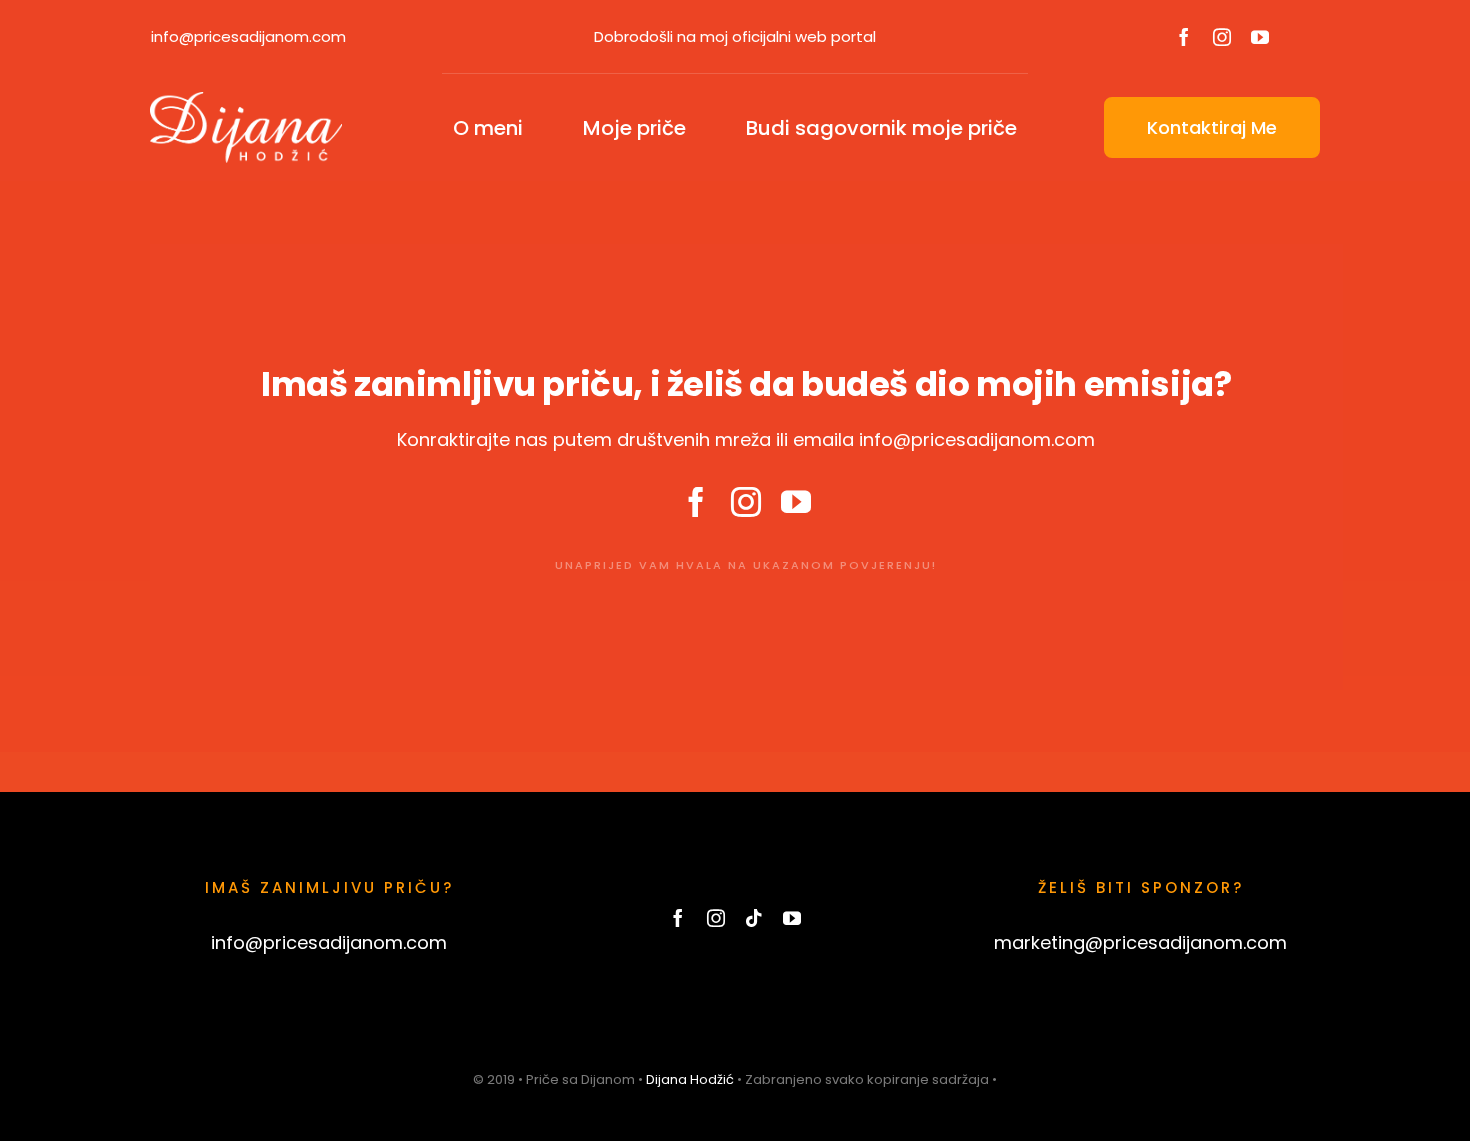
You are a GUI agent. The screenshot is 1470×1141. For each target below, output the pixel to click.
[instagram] (1222, 37)
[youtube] (1260, 37)
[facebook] (1184, 37)
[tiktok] (754, 918)
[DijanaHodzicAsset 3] (246, 100)
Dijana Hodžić (690, 1079)
